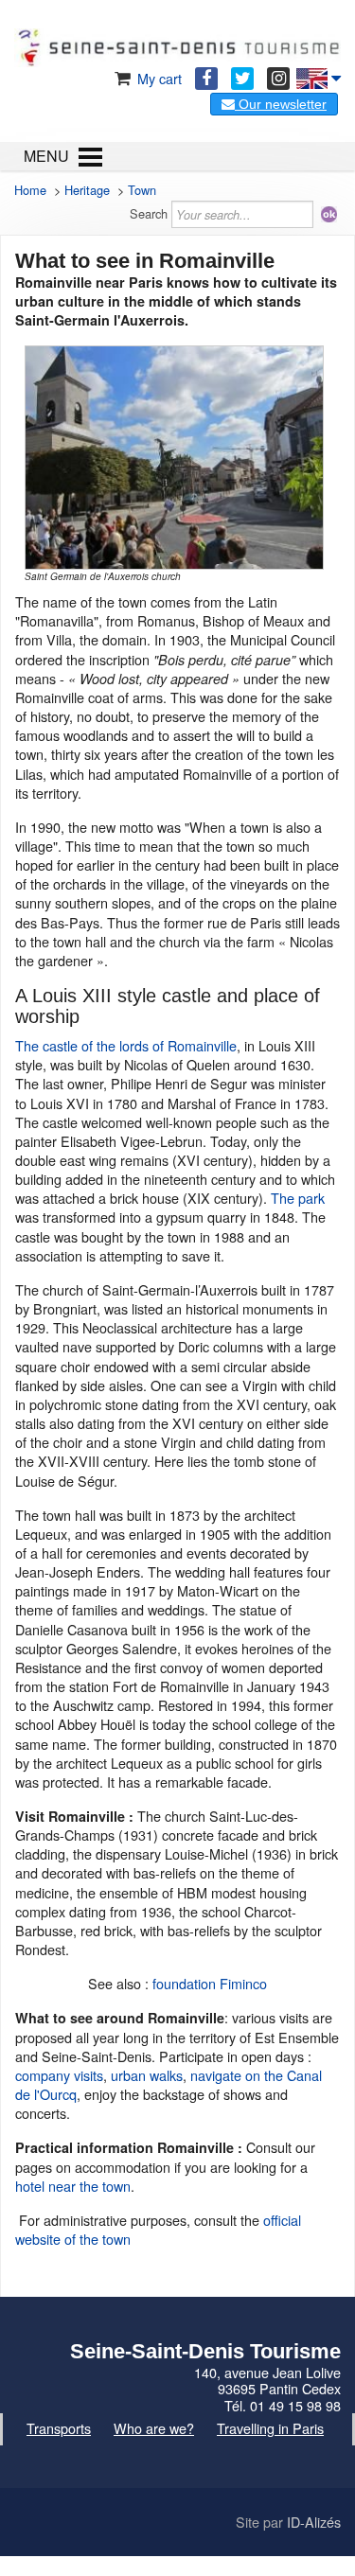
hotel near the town (73, 2186)
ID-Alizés (314, 2522)
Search (149, 213)
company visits (59, 2075)
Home (30, 190)
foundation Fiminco (210, 1983)
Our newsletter (281, 104)
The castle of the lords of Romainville (126, 1045)
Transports (59, 2428)
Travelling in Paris (270, 2428)
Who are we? (154, 2428)
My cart (158, 78)
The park (298, 1198)
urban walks (147, 2075)
